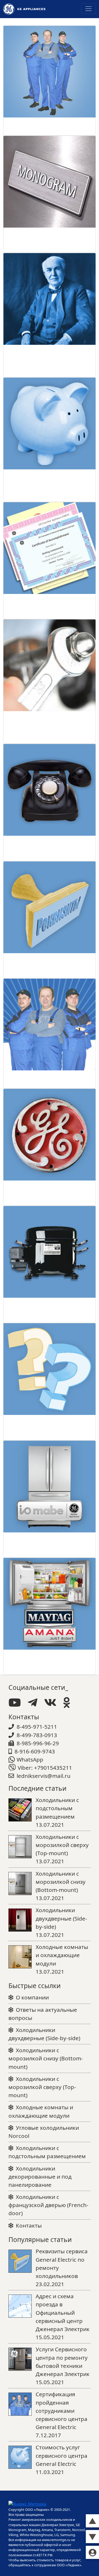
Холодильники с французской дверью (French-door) (48, 2205)
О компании (32, 1997)
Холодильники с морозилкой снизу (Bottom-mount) (46, 2058)
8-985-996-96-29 (38, 1743)
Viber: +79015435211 (45, 1768)
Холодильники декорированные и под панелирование (40, 2177)
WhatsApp (30, 1759)
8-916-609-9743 (35, 1751)
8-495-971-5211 (37, 1727)
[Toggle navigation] (88, 9)
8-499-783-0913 (37, 1735)
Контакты (29, 2225)
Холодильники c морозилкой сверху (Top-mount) (42, 2087)
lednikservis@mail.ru (44, 1776)
